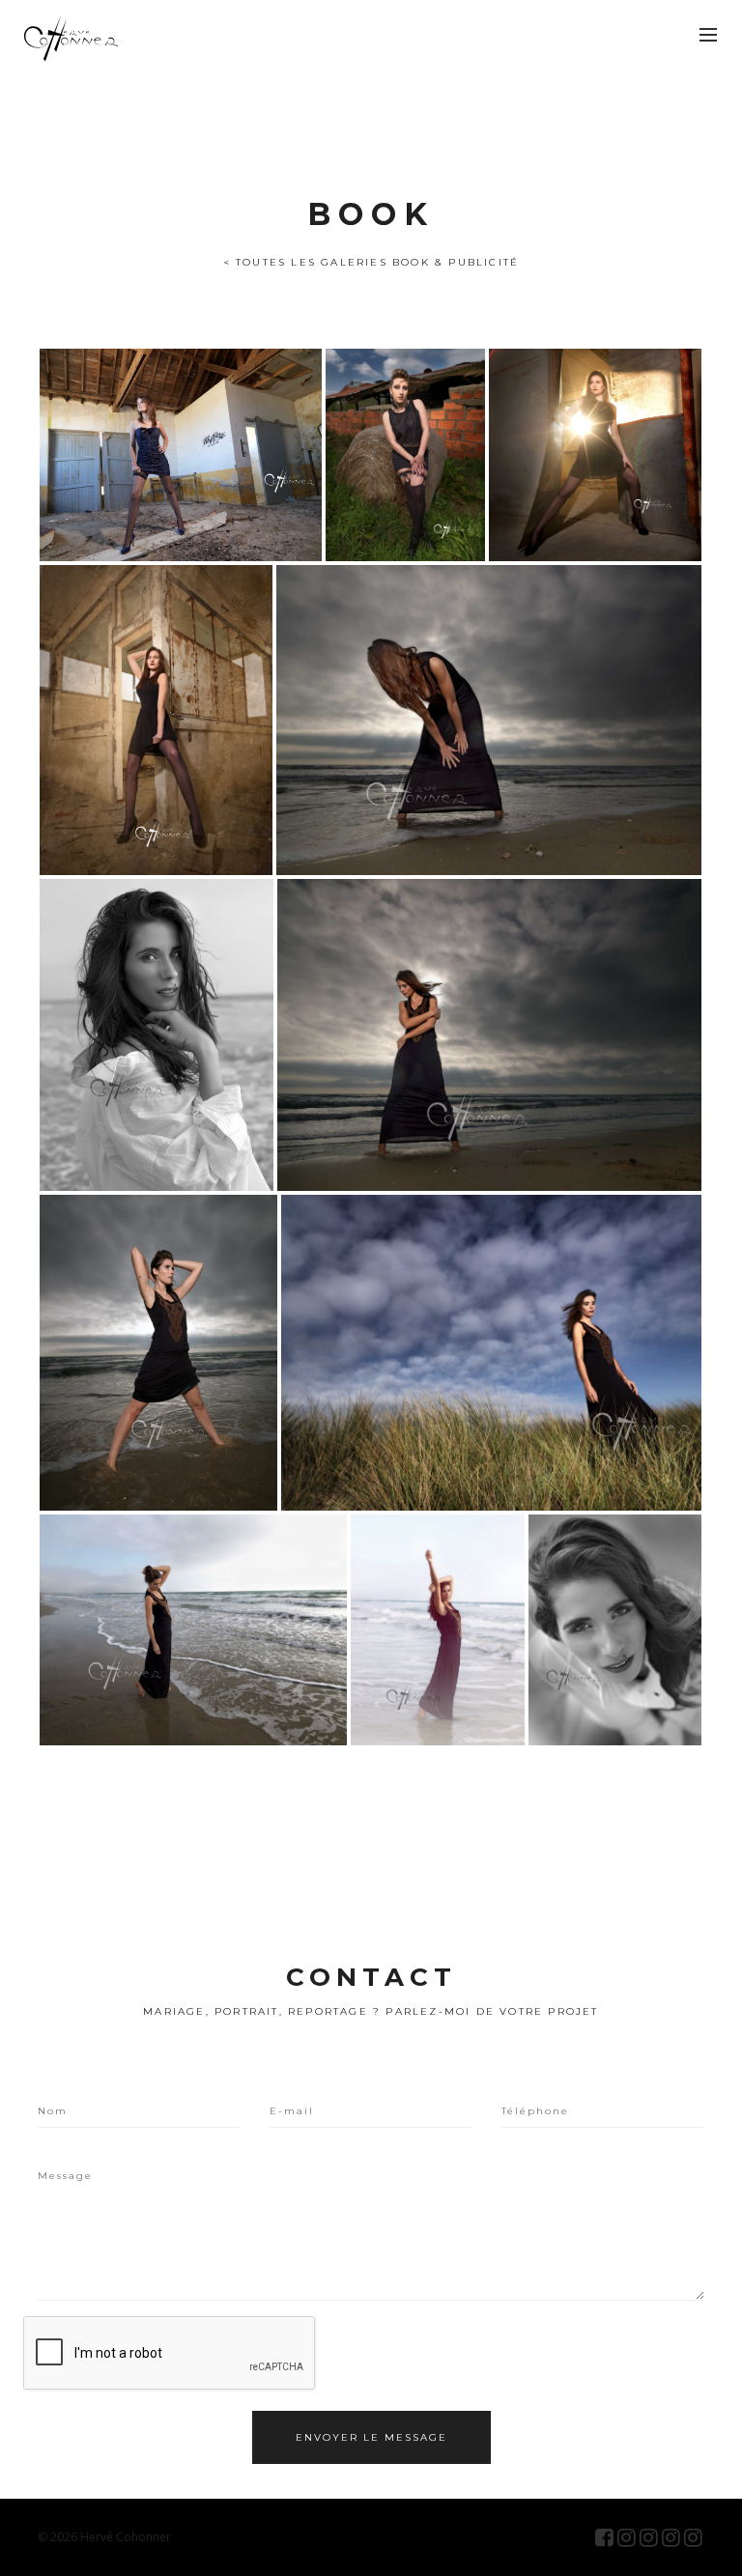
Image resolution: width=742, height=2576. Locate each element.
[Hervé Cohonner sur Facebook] (604, 2536)
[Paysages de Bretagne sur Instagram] (671, 2536)
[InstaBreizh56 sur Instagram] (649, 2536)
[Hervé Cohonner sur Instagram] (627, 2536)
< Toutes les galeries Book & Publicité (371, 262)
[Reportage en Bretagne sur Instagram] (693, 2536)
